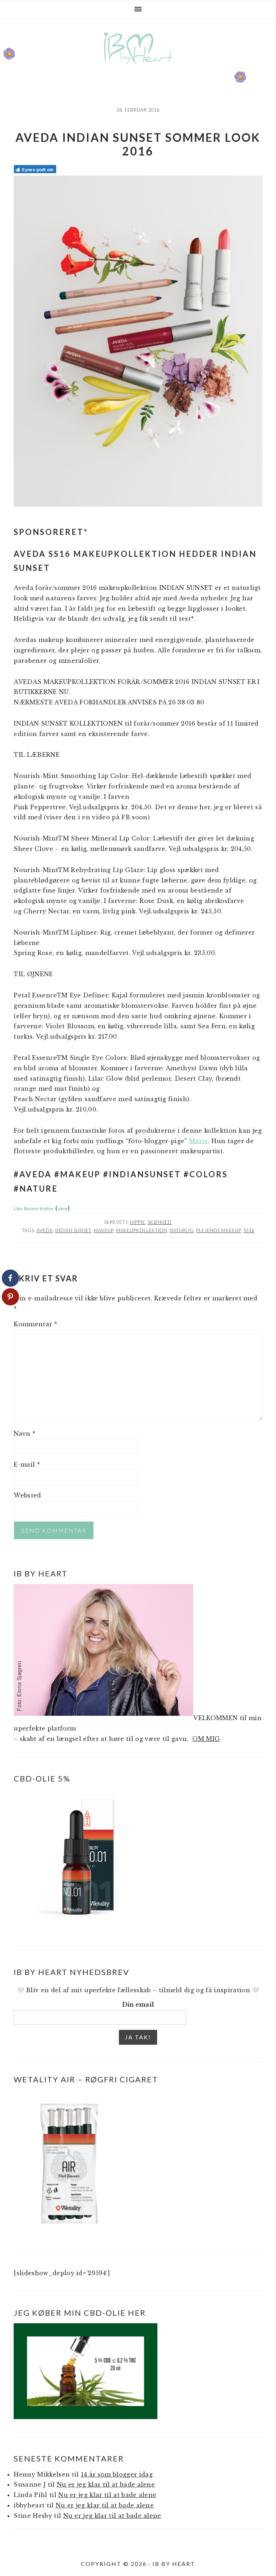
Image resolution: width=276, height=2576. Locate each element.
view (63, 1208)
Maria (199, 1141)
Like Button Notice (34, 1208)
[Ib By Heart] (138, 68)
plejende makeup (219, 1230)
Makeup (104, 1230)
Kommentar (35, 1324)
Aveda (45, 1230)
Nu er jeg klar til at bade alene (106, 2484)
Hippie (138, 1222)
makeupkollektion (142, 1230)
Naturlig (182, 1230)
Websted (27, 1495)
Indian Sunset (73, 1230)
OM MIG (206, 1739)
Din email (138, 2004)
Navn (24, 1434)
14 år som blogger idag (117, 2474)
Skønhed (160, 1222)
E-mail (27, 1464)
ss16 (249, 1230)
